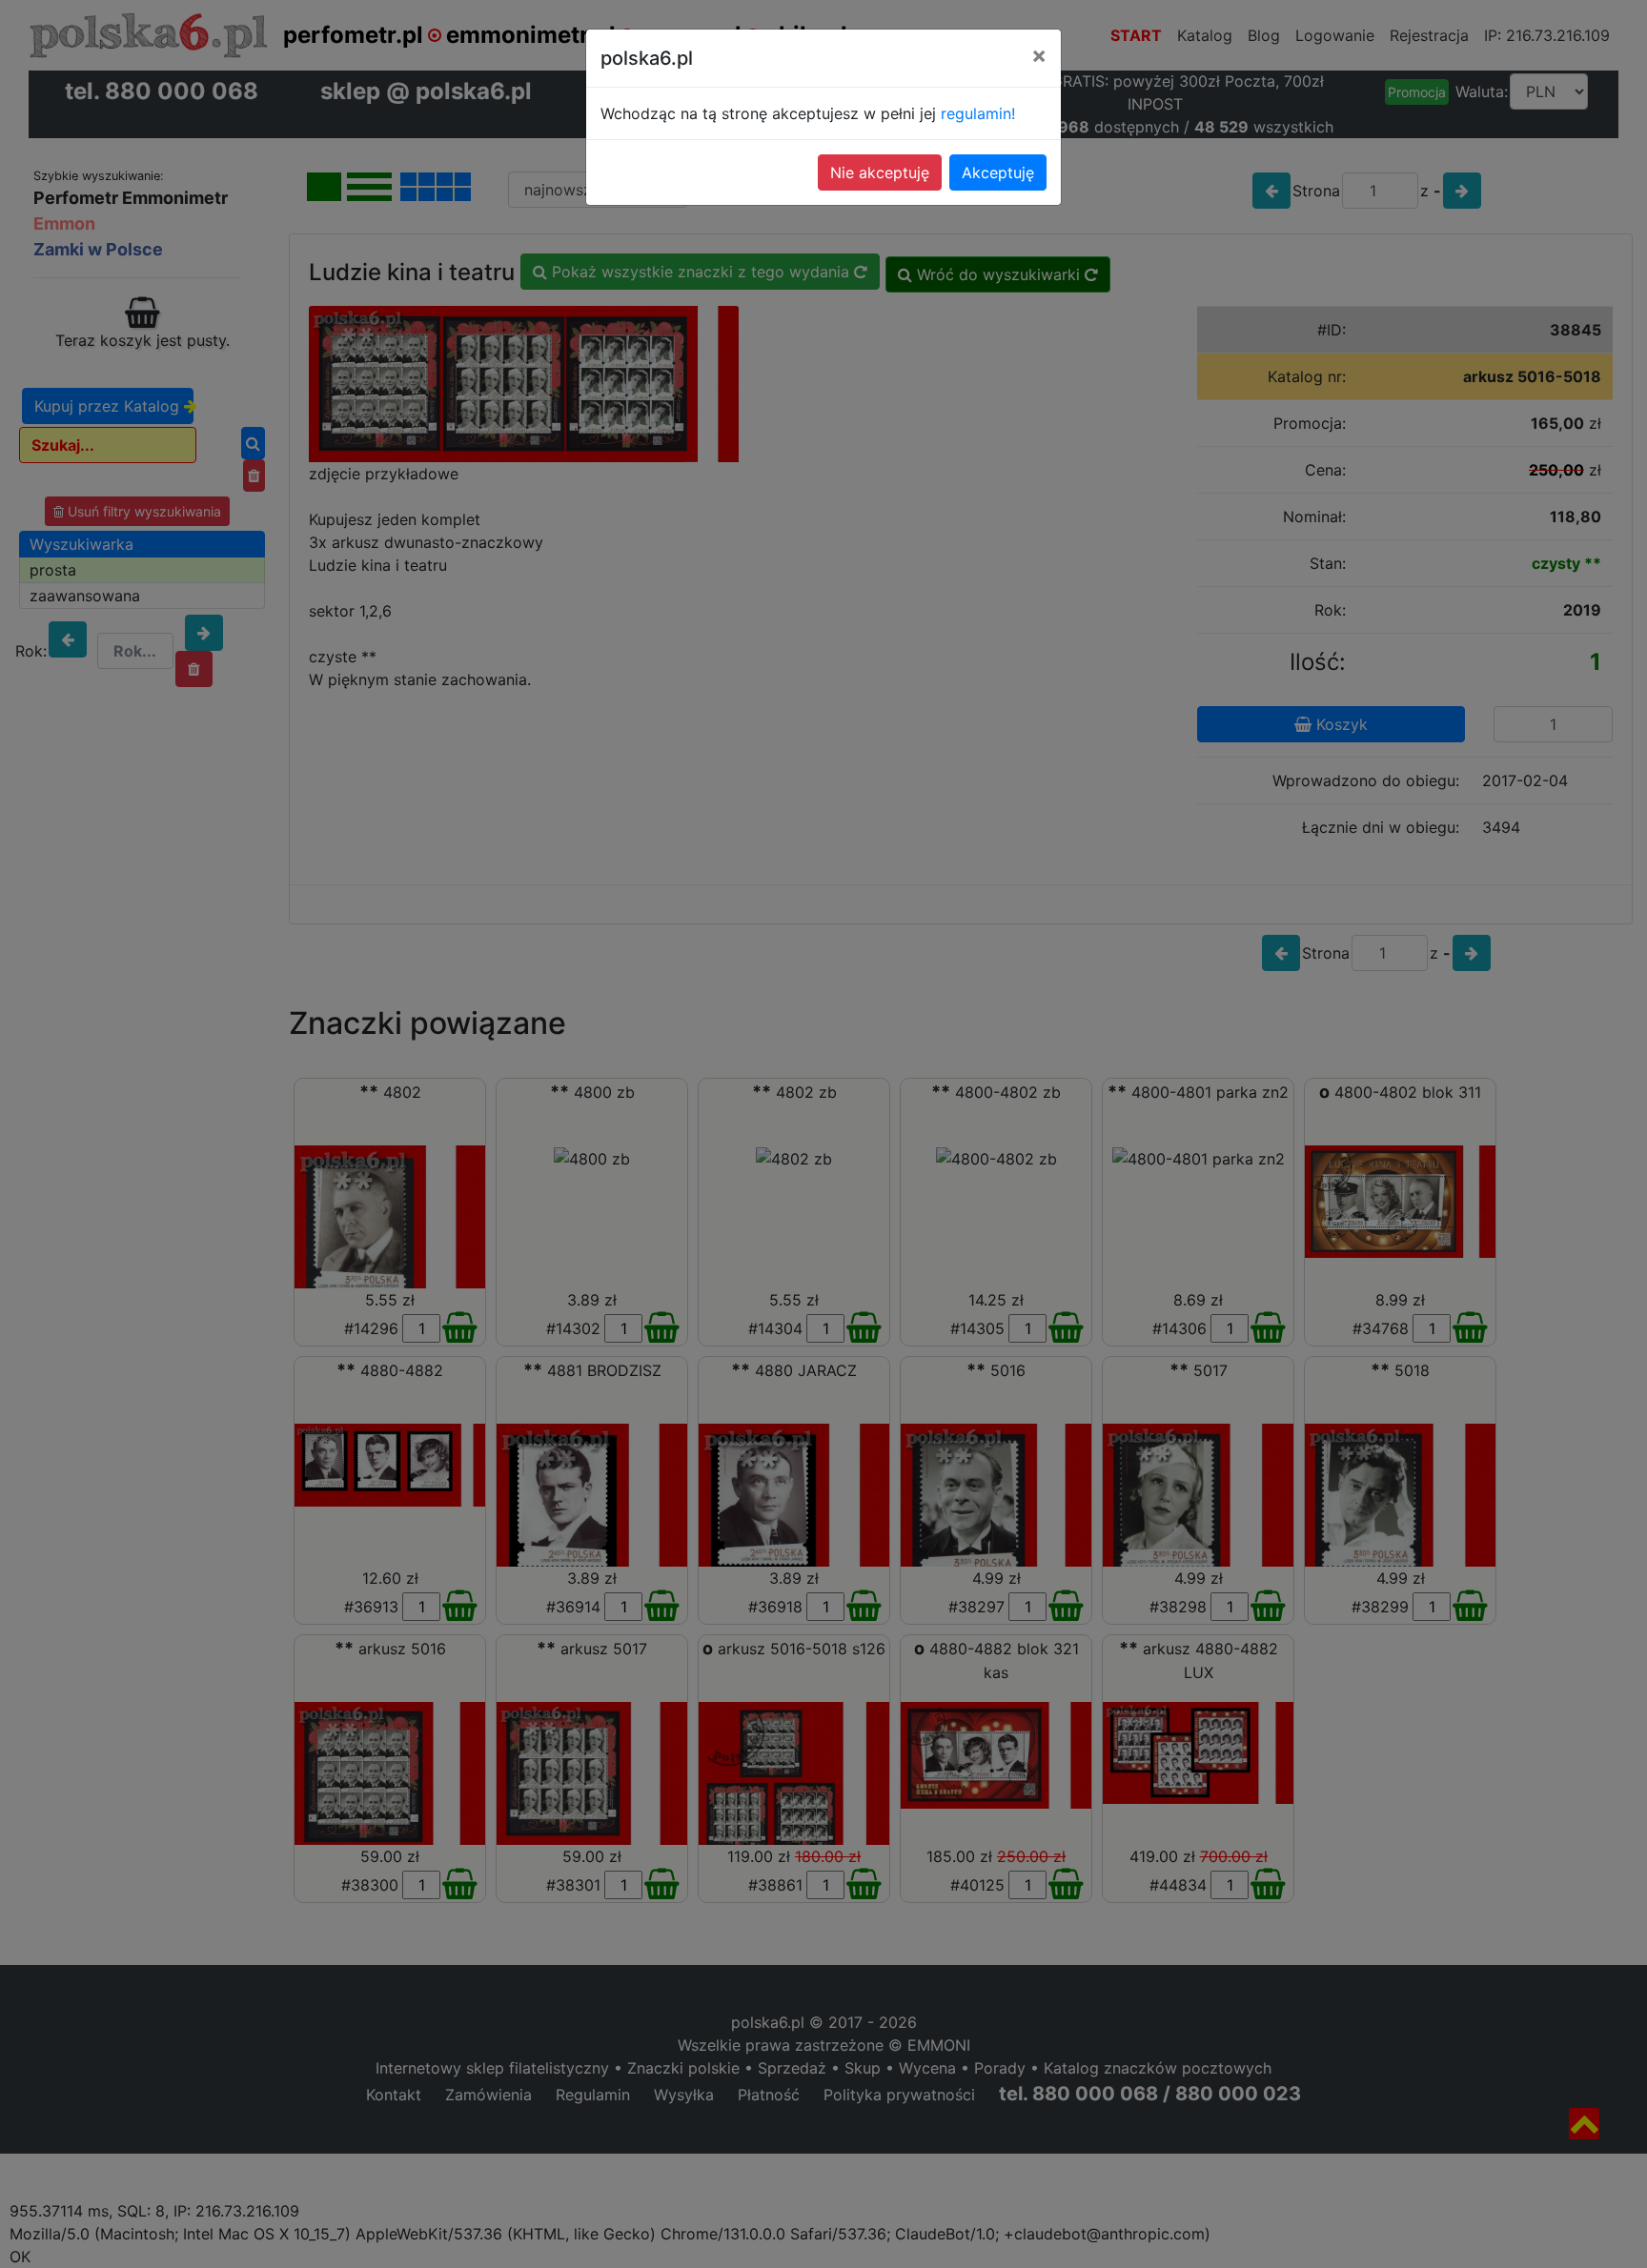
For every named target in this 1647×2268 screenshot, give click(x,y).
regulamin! (978, 113)
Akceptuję (998, 172)
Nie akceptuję (880, 172)
